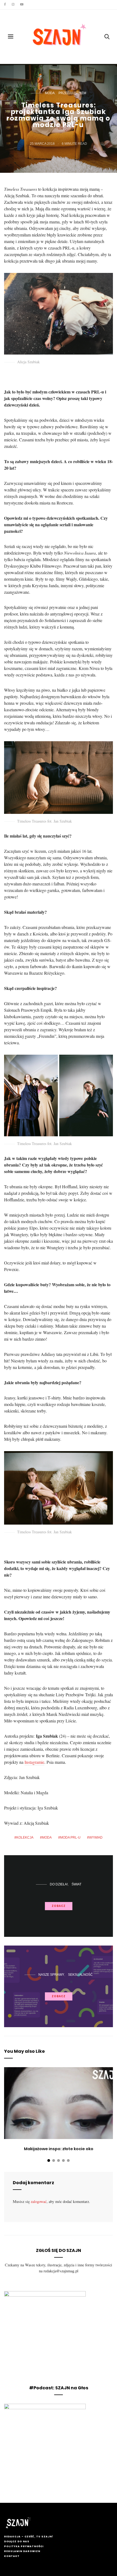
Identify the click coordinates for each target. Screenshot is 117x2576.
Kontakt (12, 2556)
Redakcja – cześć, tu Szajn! (29, 2537)
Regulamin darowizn (22, 2551)
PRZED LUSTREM (72, 93)
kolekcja (25, 1838)
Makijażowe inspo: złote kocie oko (59, 2149)
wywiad (96, 1838)
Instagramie (34, 1762)
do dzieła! (59, 1884)
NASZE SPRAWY (51, 1975)
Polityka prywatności (24, 2546)
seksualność (80, 1975)
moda (50, 93)
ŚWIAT (76, 1884)
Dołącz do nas (17, 2541)
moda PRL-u (70, 1838)
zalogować (39, 2201)
